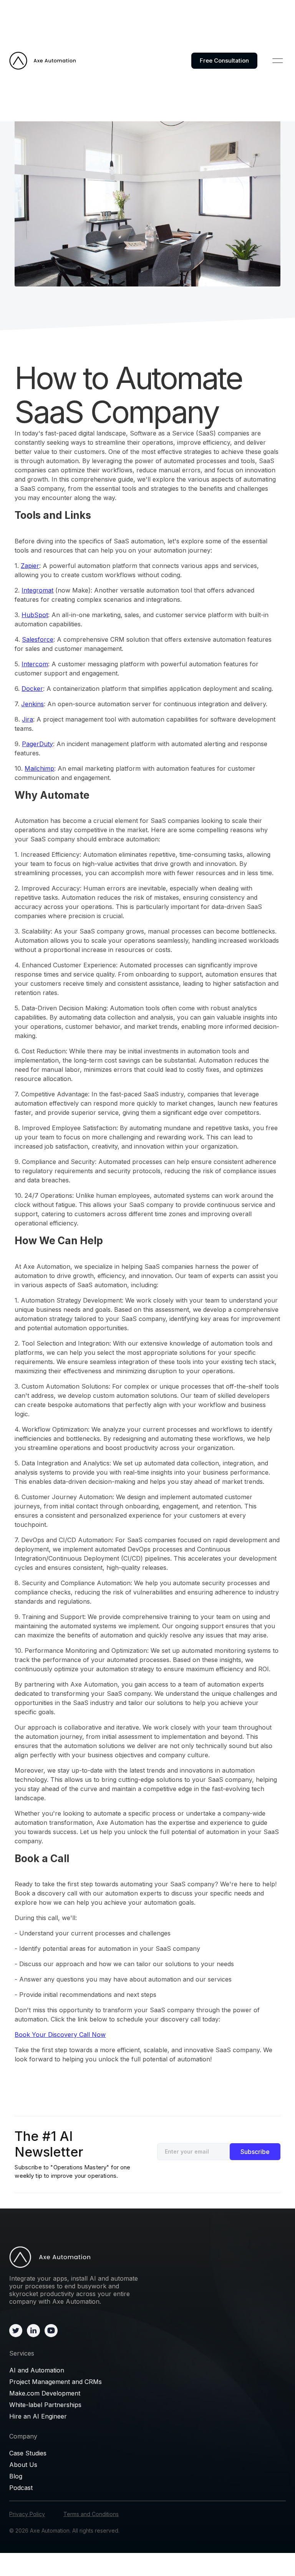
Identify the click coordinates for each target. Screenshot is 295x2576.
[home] (43, 61)
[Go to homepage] (75, 2257)
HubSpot (35, 615)
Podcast (21, 2488)
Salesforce (38, 639)
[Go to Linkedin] (33, 2330)
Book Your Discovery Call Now (60, 2035)
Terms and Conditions (91, 2514)
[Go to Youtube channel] (51, 2330)
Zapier (30, 566)
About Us (23, 2465)
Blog (16, 2476)
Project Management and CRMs (56, 2382)
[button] (278, 61)
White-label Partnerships (45, 2405)
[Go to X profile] (16, 2330)
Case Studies (28, 2453)
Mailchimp (39, 768)
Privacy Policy (27, 2514)
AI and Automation (37, 2370)
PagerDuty (37, 744)
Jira (27, 719)
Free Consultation (224, 60)
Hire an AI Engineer (38, 2416)
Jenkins (32, 704)
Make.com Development (45, 2393)
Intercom (35, 664)
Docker (32, 689)
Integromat (37, 590)
